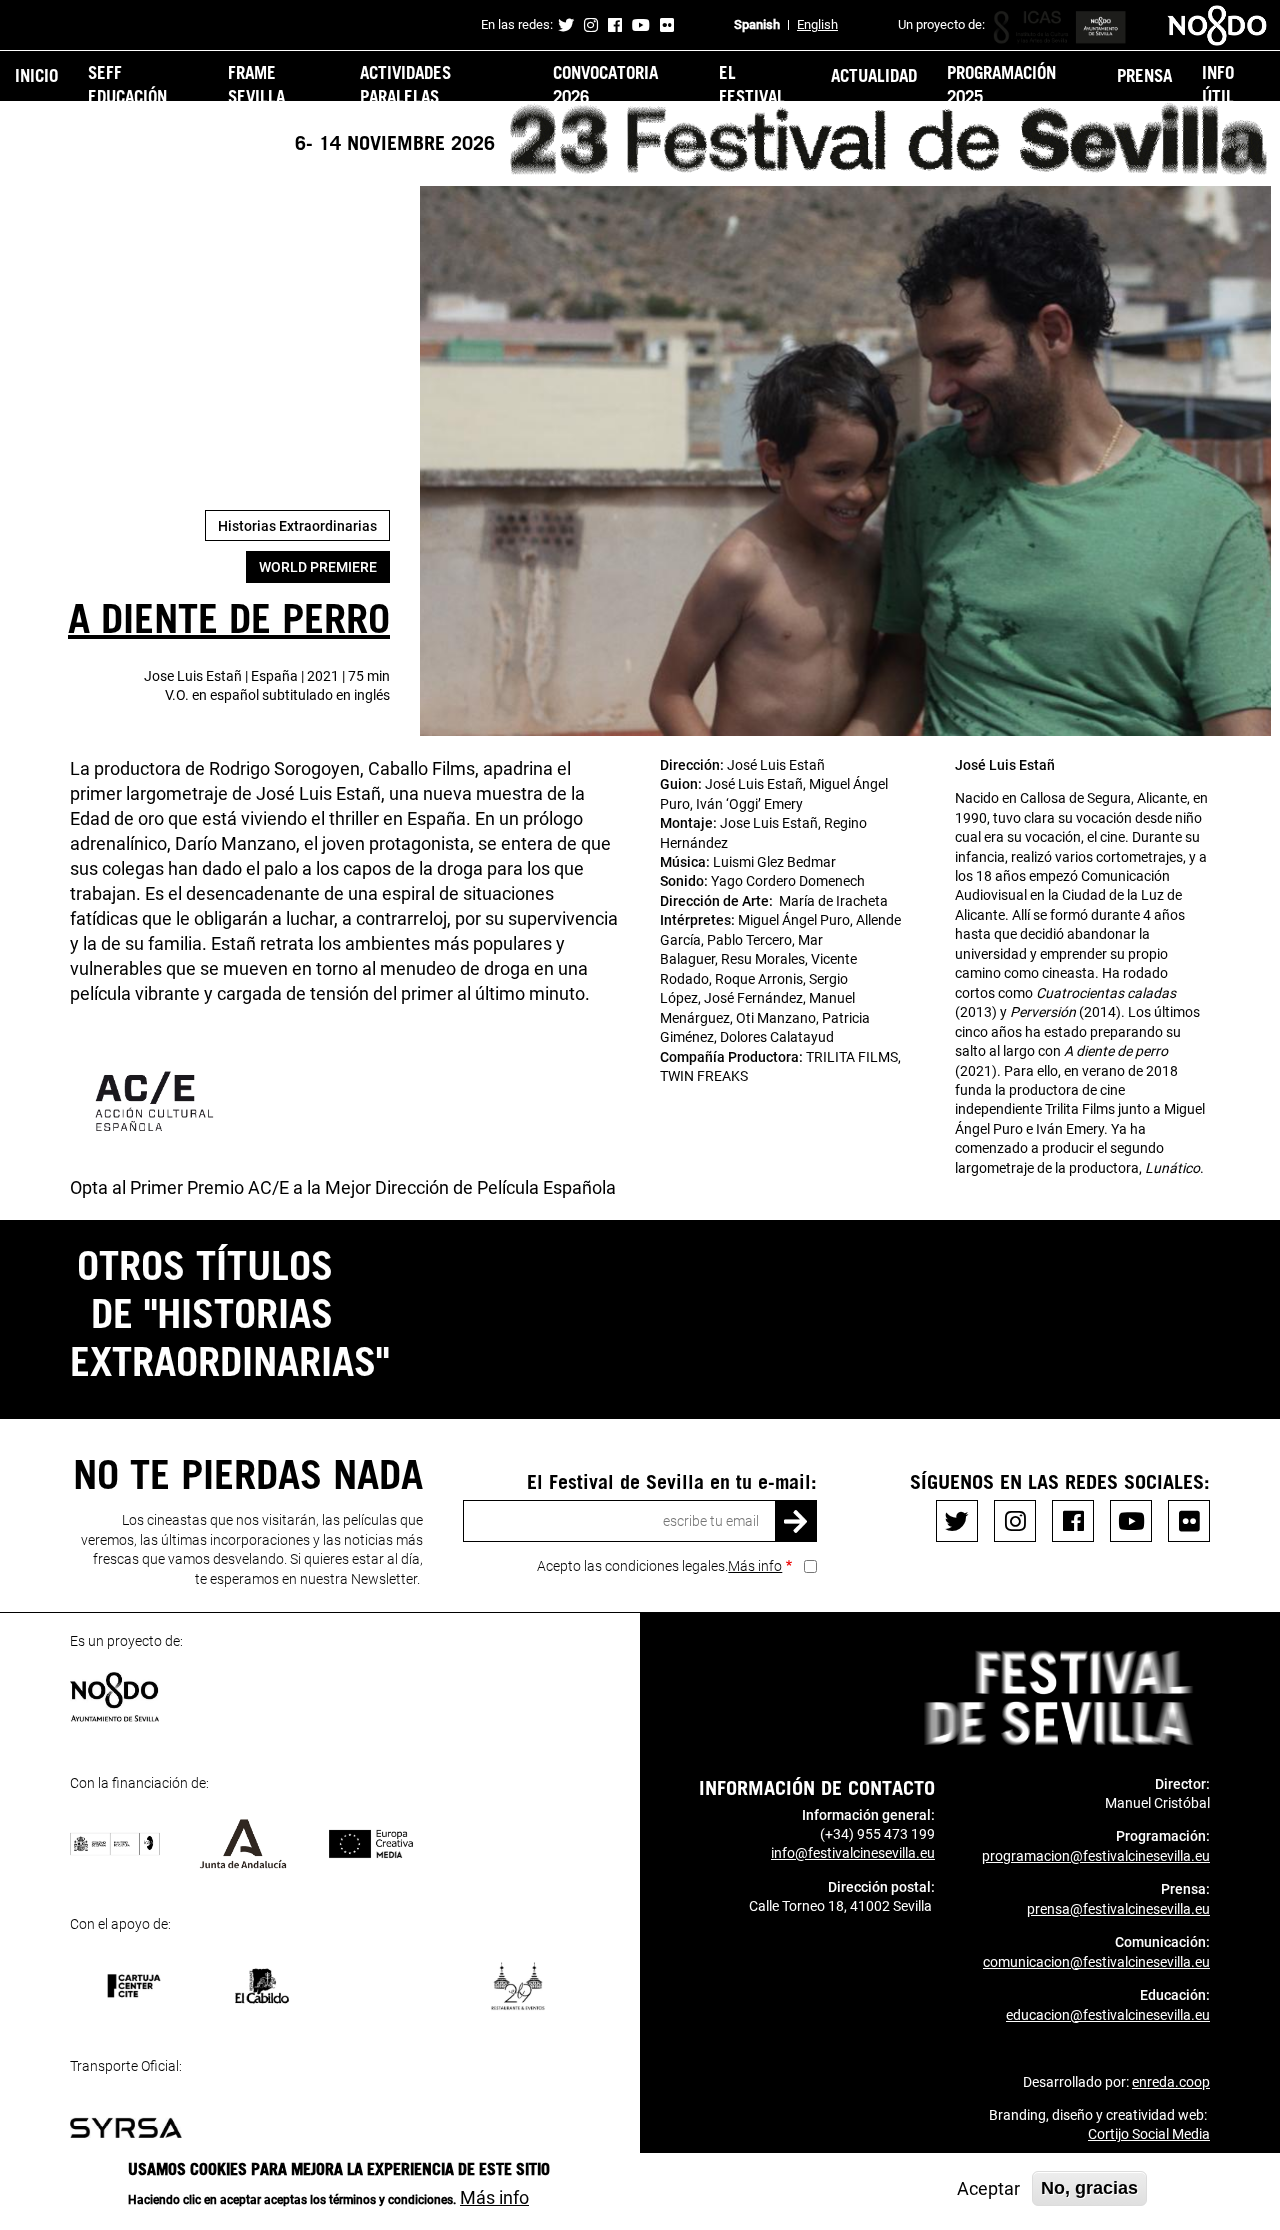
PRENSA (1144, 75)
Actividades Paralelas (405, 84)
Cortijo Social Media (1149, 2134)
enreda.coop (1171, 2082)
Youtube (641, 25)
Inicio (36, 75)
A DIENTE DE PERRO (229, 617)
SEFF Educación (127, 84)
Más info (755, 1566)
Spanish (757, 24)
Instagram (591, 25)
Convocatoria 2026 (605, 84)
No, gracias (1089, 2188)
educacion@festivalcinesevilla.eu (1108, 2015)
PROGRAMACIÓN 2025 (1001, 84)
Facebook (615, 25)
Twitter (566, 25)
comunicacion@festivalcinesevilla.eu (1096, 1962)
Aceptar (988, 2188)
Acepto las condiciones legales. (659, 1566)
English (817, 24)
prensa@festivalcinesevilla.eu (1118, 1909)
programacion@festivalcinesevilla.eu (1096, 1856)
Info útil (1218, 84)
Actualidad (874, 75)
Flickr (667, 25)
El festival (752, 84)
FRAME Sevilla (256, 84)
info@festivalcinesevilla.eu (853, 1853)
